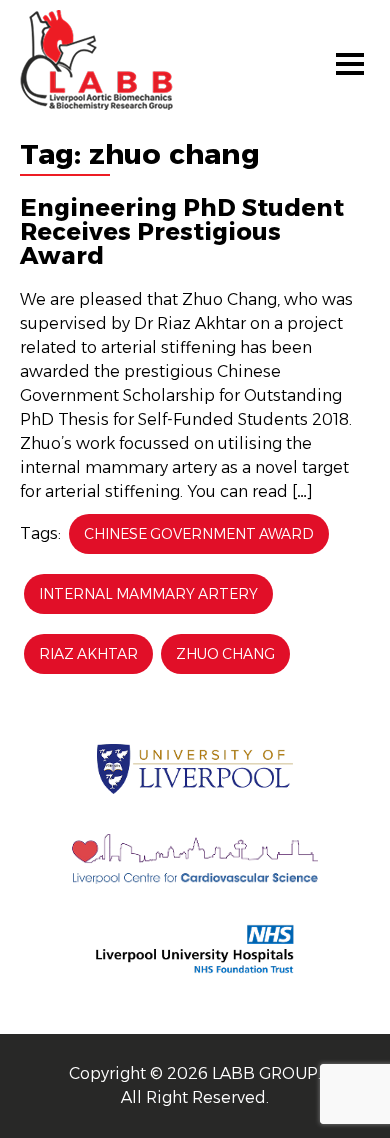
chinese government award (199, 534)
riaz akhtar (88, 654)
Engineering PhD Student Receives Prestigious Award (182, 231)
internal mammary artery (148, 594)
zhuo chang (225, 654)
